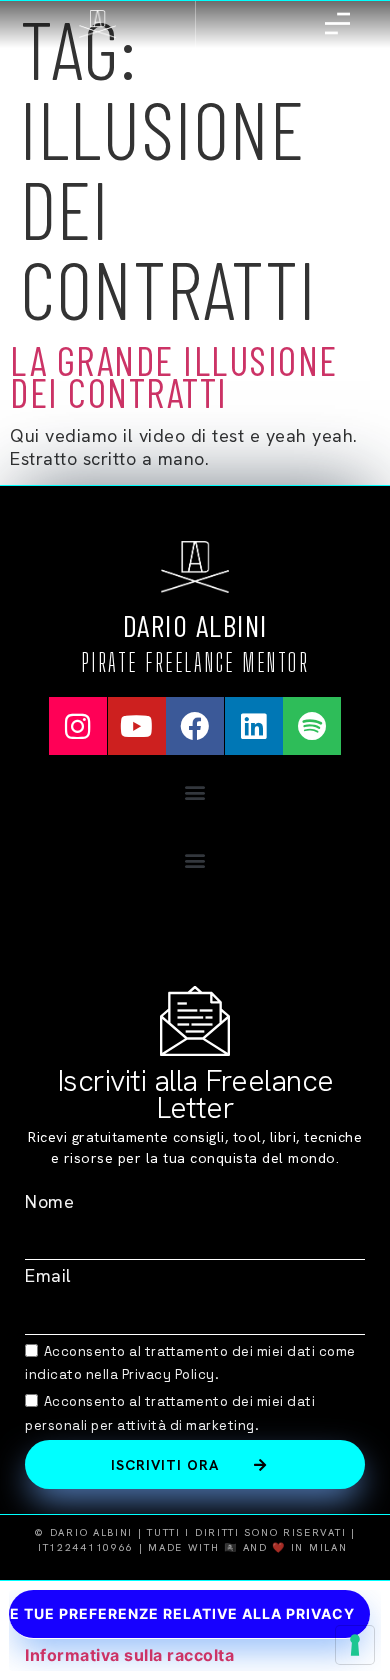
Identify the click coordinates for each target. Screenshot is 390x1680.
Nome (49, 1201)
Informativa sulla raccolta (129, 1655)
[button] (195, 791)
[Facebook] (195, 726)
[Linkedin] (254, 726)
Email (48, 1275)
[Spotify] (312, 726)
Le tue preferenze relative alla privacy (182, 1613)
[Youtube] (137, 726)
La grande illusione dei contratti (174, 376)
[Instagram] (78, 726)
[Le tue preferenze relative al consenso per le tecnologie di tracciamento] (355, 1645)
